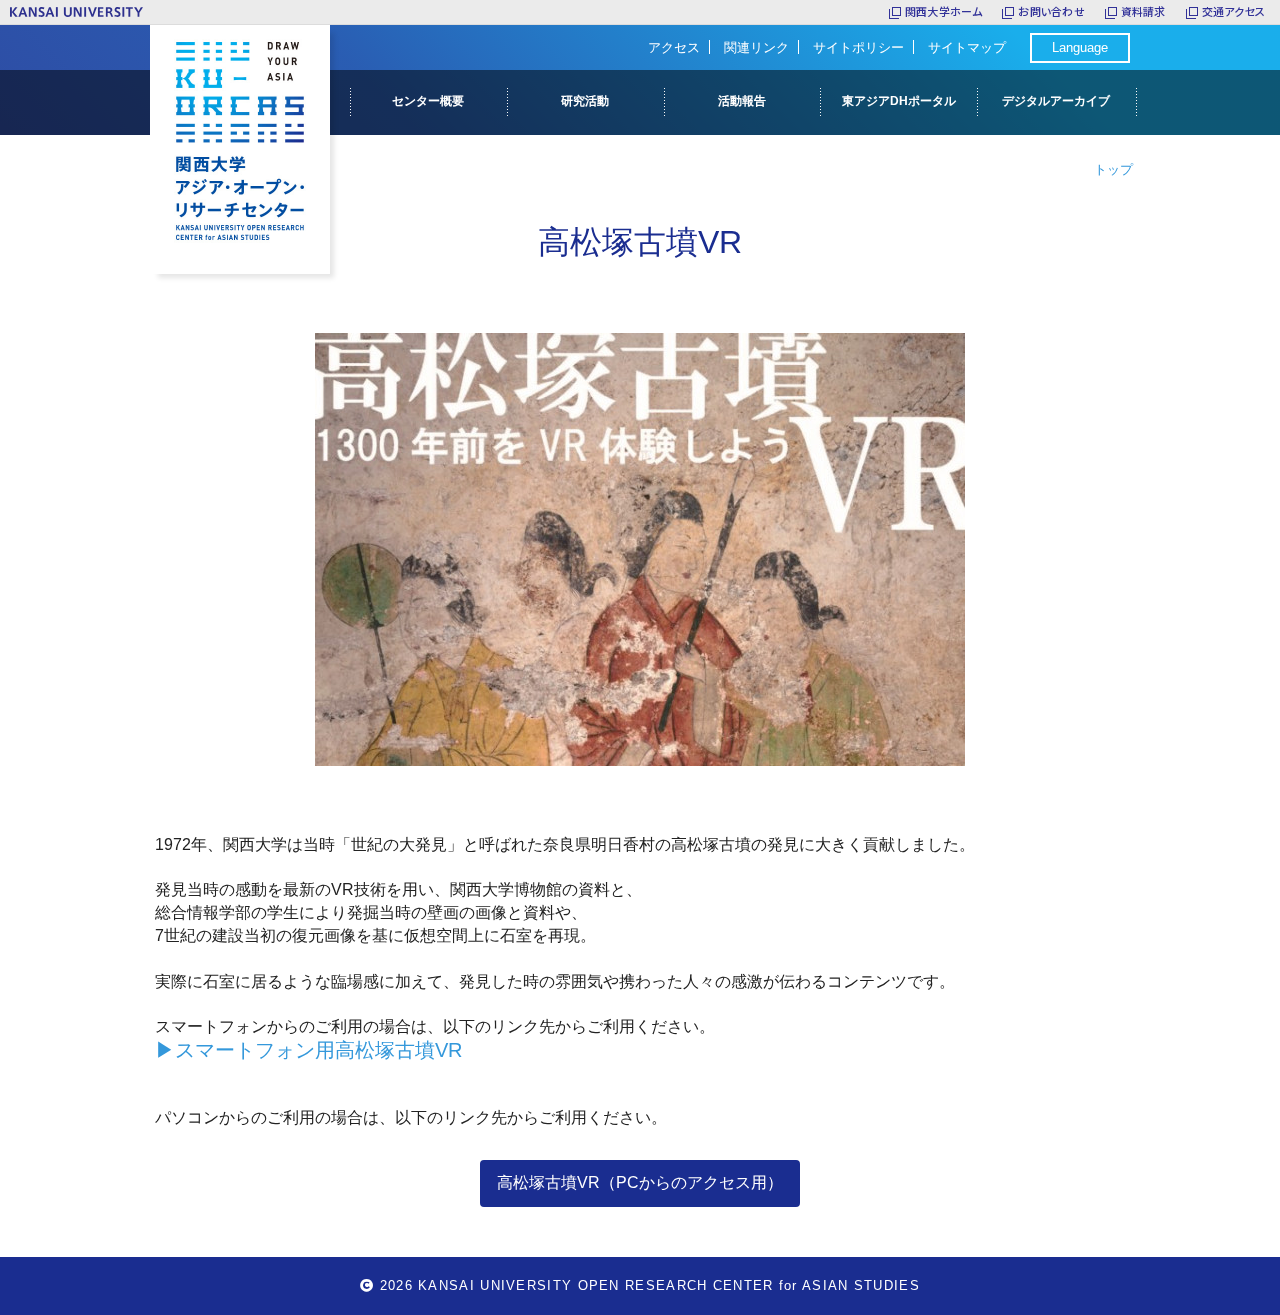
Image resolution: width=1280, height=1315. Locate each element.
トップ (1113, 169)
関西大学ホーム (944, 11)
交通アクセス (1233, 11)
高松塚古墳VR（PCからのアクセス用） (640, 1182)
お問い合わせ (1051, 11)
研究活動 (585, 101)
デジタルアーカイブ (1056, 101)
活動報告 (742, 101)
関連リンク (756, 47)
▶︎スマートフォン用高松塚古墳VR (308, 1050)
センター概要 (428, 101)
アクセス (674, 47)
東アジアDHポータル (899, 101)
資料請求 (1143, 11)
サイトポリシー (858, 47)
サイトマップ (967, 47)
